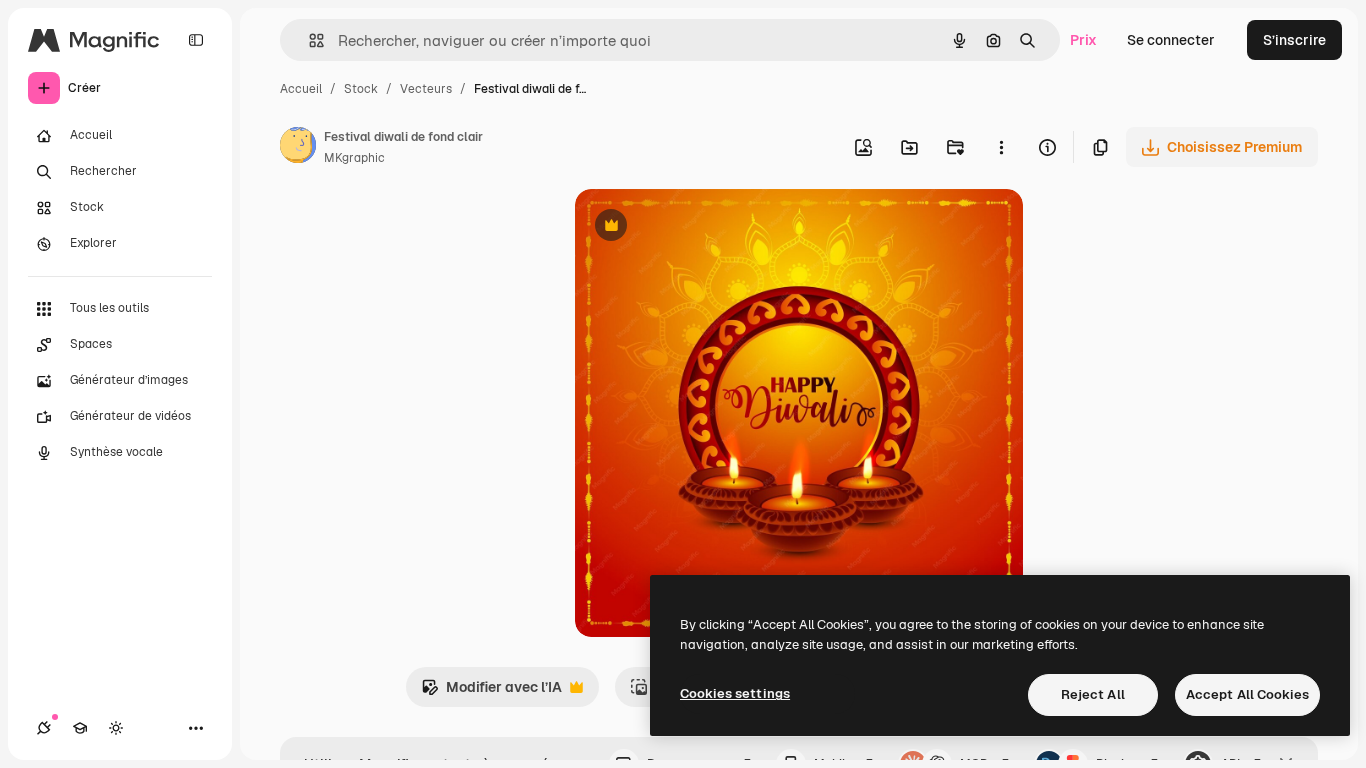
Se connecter (1171, 40)
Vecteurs (426, 89)
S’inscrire (1294, 40)
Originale (707, 227)
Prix (1083, 40)
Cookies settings (735, 693)
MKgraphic (354, 158)
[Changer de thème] (116, 728)
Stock (361, 89)
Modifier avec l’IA (491, 692)
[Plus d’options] (1001, 147)
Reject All (1093, 694)
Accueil (301, 89)
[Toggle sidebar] (196, 40)
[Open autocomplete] (308, 40)
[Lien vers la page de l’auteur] (298, 148)
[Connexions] (44, 728)
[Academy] (80, 728)
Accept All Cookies (1247, 694)
